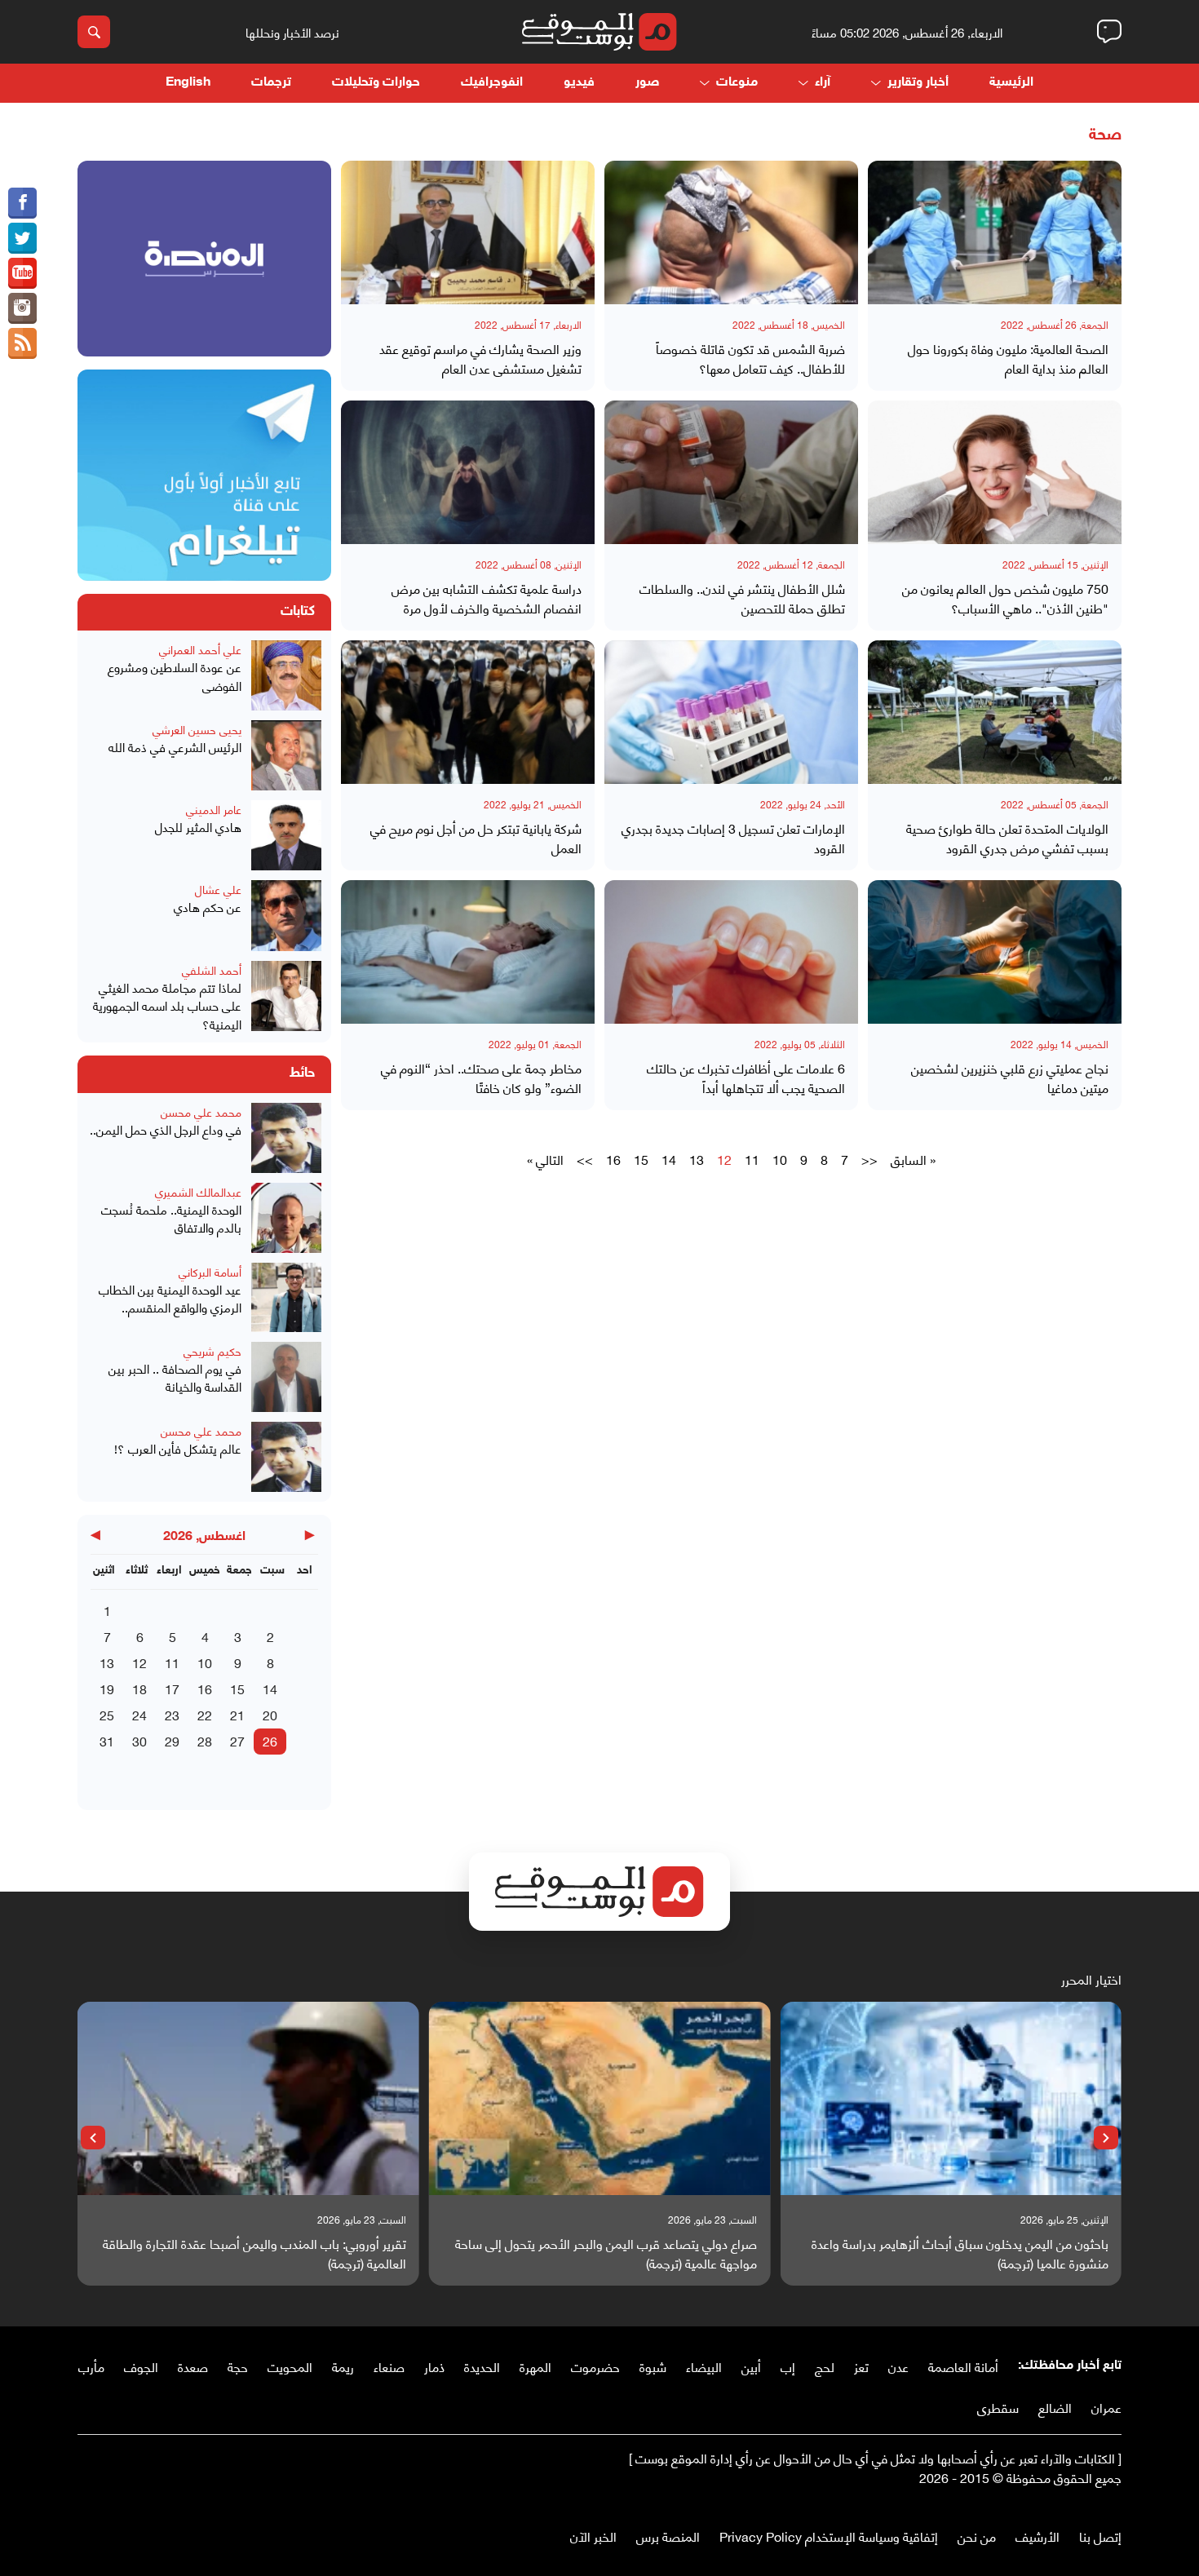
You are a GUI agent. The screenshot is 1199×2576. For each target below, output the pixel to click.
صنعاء (389, 2366)
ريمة (343, 2366)
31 (107, 1740)
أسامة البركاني (210, 1271)
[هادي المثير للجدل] (286, 835)
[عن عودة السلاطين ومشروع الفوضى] (286, 675)
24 (139, 1714)
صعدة (193, 2366)
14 (669, 1159)
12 (139, 1662)
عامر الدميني (214, 809)
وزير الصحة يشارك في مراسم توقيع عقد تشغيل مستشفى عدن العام (480, 358)
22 (205, 1714)
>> (585, 1159)
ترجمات (271, 83)
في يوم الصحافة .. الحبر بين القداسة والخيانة (175, 1377)
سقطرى (998, 2407)
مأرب (91, 2366)
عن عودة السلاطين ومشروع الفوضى (175, 676)
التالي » (545, 1159)
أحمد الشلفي (212, 969)
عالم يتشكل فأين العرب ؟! (178, 1448)
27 (237, 1740)
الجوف (141, 2366)
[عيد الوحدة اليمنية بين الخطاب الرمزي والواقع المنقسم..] (286, 1297)
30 (139, 1740)
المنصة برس (668, 2536)
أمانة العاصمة (963, 2366)
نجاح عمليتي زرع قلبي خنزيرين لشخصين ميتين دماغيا (1010, 1078)
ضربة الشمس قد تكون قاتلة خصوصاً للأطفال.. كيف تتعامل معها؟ (750, 358)
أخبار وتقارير (918, 83)
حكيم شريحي (212, 1350)
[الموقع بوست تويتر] (22, 238)
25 (107, 1714)
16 (613, 1159)
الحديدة (482, 2366)
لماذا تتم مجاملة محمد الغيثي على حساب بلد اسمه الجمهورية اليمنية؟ (167, 1006)
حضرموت (595, 2366)
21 (237, 1714)
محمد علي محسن (201, 1111)
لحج (825, 2366)
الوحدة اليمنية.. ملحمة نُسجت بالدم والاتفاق (171, 1218)
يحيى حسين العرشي (197, 729)
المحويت (290, 2366)
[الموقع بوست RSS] (22, 343)
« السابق (913, 1159)
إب (788, 2366)
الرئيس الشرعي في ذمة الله (175, 747)
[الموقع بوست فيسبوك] (22, 203)
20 (270, 1714)
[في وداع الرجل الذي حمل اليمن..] (286, 1138)
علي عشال (218, 889)
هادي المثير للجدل (198, 827)
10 (780, 1159)
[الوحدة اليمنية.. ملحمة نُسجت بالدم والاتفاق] (286, 1218)
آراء (823, 83)
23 (172, 1714)
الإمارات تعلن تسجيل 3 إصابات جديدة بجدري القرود (733, 838)
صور (647, 83)
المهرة (535, 2366)
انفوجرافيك (492, 83)
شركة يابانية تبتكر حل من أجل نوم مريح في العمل (476, 838)
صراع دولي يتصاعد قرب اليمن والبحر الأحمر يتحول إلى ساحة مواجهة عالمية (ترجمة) (606, 2253)
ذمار (434, 2366)
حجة (238, 2366)
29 (172, 1740)
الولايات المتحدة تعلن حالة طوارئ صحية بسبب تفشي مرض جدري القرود (1007, 838)
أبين (751, 2366)
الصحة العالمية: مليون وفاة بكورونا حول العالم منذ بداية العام (1008, 358)
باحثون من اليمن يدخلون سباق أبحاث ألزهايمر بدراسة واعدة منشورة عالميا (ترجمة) (960, 2253)
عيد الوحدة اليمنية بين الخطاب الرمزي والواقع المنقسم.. (170, 1298)
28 (205, 1740)
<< (869, 1159)
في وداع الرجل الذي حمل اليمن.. (166, 1129)
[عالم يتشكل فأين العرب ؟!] (286, 1457)
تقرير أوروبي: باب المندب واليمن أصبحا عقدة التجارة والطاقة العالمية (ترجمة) (254, 2253)
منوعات (737, 83)
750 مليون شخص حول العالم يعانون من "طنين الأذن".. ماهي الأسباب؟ (1005, 598)
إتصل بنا (1100, 2536)
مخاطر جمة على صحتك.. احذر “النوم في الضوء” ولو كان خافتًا (481, 1078)
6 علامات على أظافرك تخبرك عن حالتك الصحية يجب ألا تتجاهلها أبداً (746, 1078)
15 (641, 1159)
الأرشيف (1038, 2536)
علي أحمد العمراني (200, 649)
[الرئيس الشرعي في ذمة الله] (286, 755)
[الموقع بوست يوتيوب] (22, 273)
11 (752, 1159)
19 (107, 1688)
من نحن (977, 2536)
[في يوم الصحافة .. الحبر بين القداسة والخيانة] (286, 1377)
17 (172, 1688)
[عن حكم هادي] (286, 915)
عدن (898, 2366)
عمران (1106, 2407)
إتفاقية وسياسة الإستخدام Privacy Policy (829, 2536)
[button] (1106, 2138)
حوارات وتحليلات (376, 83)
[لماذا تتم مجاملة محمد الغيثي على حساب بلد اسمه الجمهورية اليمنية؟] (286, 997)
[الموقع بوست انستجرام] (22, 308)
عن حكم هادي (208, 907)
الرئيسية (1011, 83)
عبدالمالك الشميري (198, 1191)
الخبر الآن (593, 2536)
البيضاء (704, 2366)
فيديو (579, 83)
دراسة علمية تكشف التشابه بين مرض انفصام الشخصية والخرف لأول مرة (487, 598)
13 (697, 1159)
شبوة (653, 2366)
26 (270, 1740)
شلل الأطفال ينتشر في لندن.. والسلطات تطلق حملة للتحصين (742, 598)
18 (139, 1688)
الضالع (1055, 2407)
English (188, 83)
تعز (861, 2366)
